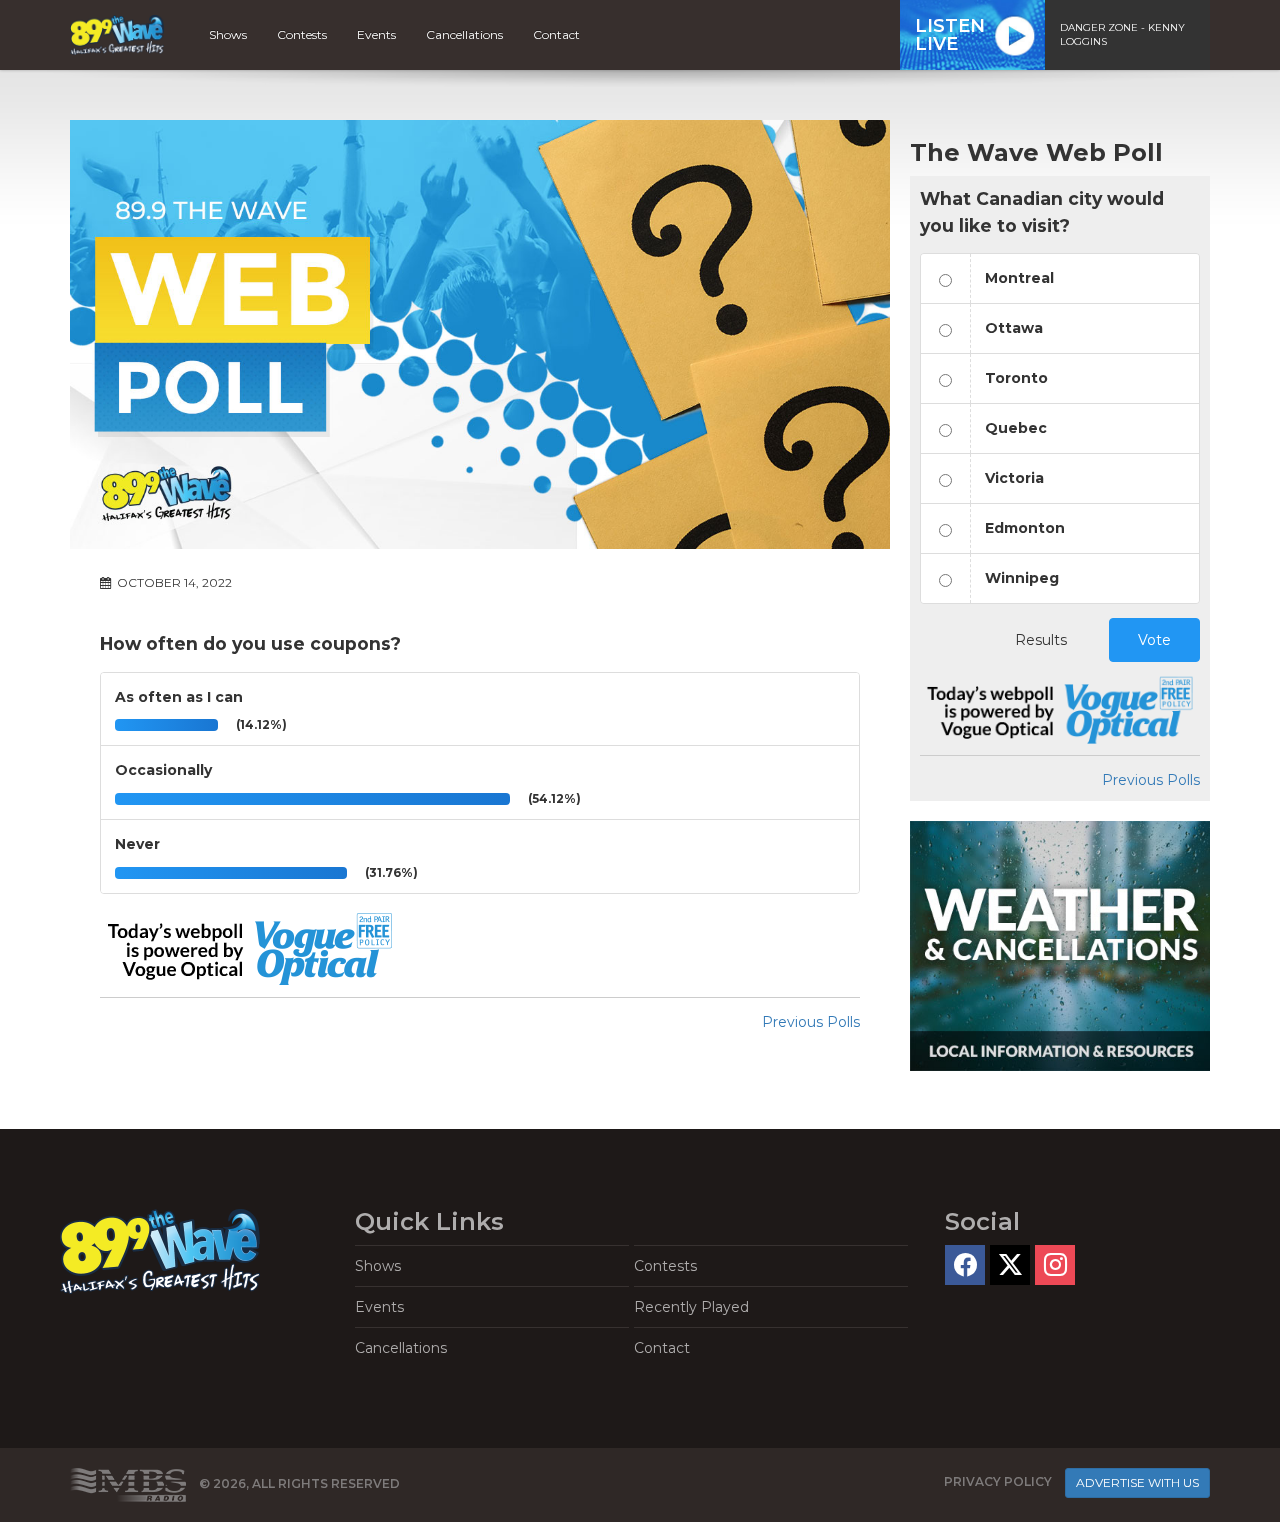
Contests (302, 34)
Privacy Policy (998, 1481)
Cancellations (464, 34)
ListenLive (950, 35)
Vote (1154, 640)
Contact (556, 34)
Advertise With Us (1137, 1482)
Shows (228, 34)
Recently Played (691, 1307)
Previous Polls (811, 1022)
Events (376, 34)
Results (1041, 640)
